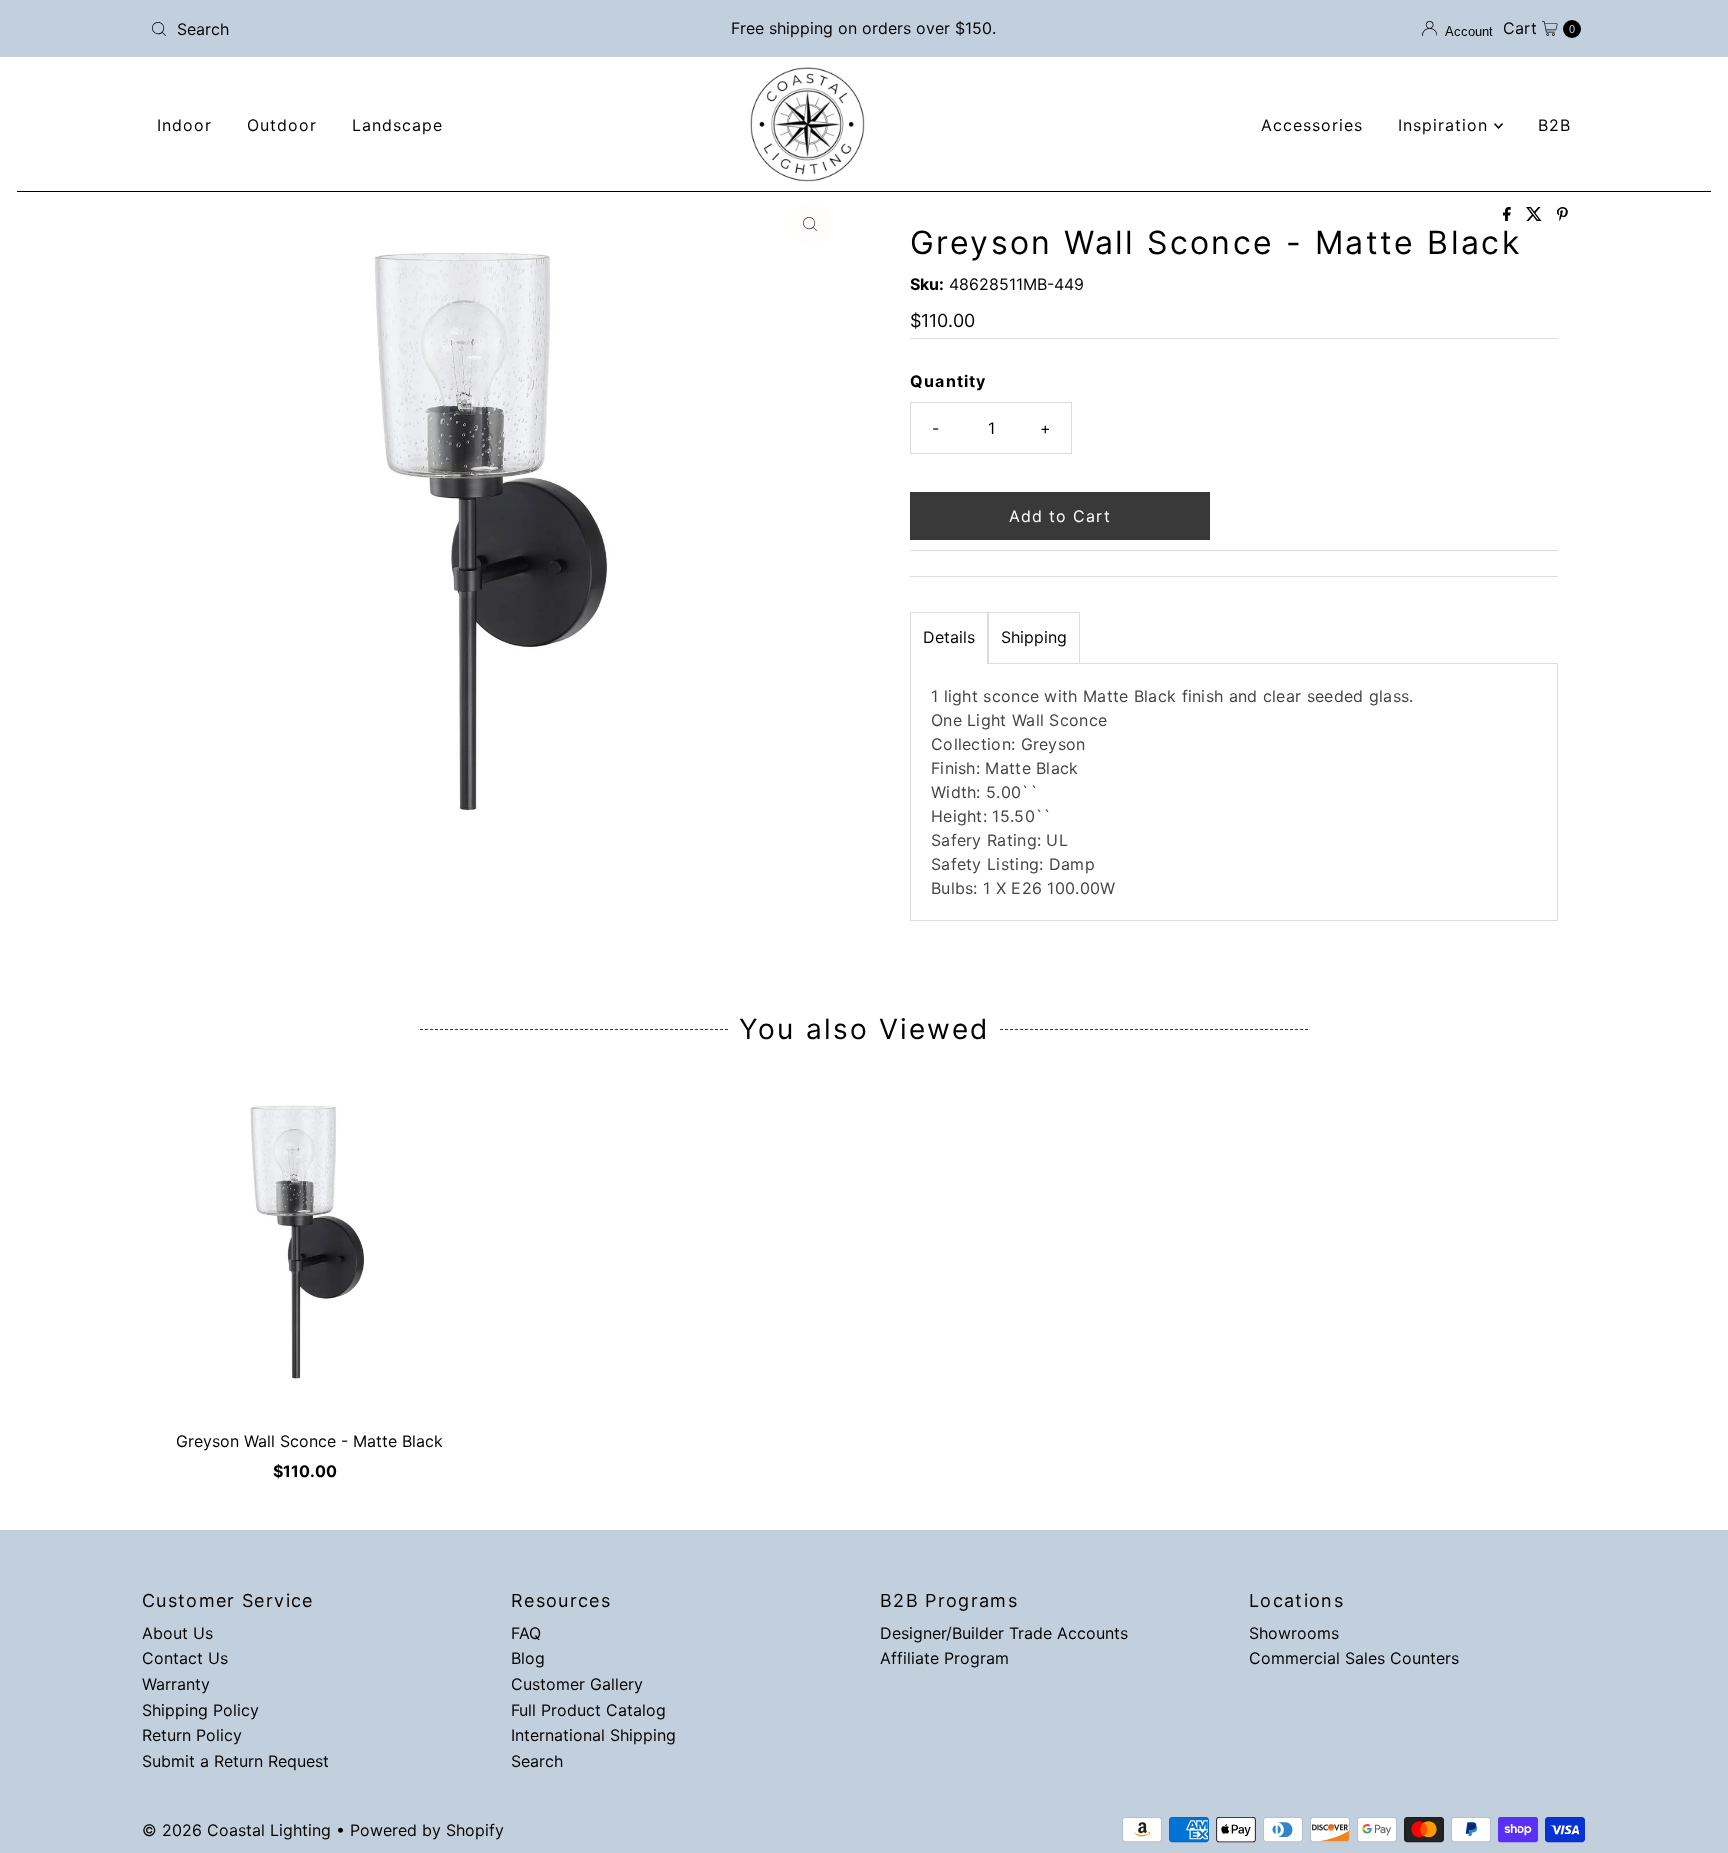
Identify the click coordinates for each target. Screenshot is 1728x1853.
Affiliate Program (944, 1658)
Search (537, 1761)
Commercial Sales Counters (1354, 1658)
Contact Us (185, 1658)
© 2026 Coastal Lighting (236, 1830)
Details (949, 637)
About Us (177, 1633)
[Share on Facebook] (1509, 215)
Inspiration (1446, 125)
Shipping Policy (200, 1710)
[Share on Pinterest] (1562, 215)
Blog (528, 1658)
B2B (1554, 125)
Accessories (1312, 125)
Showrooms (1294, 1633)
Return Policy (192, 1735)
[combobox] (377, 29)
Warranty (176, 1684)
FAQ (526, 1633)
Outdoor (282, 125)
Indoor (184, 125)
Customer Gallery (577, 1684)
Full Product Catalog (588, 1710)
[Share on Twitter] (1536, 215)
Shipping (1034, 637)
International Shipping (593, 1735)
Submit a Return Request (235, 1761)
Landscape (397, 125)
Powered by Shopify (427, 1830)
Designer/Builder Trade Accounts (1004, 1633)
